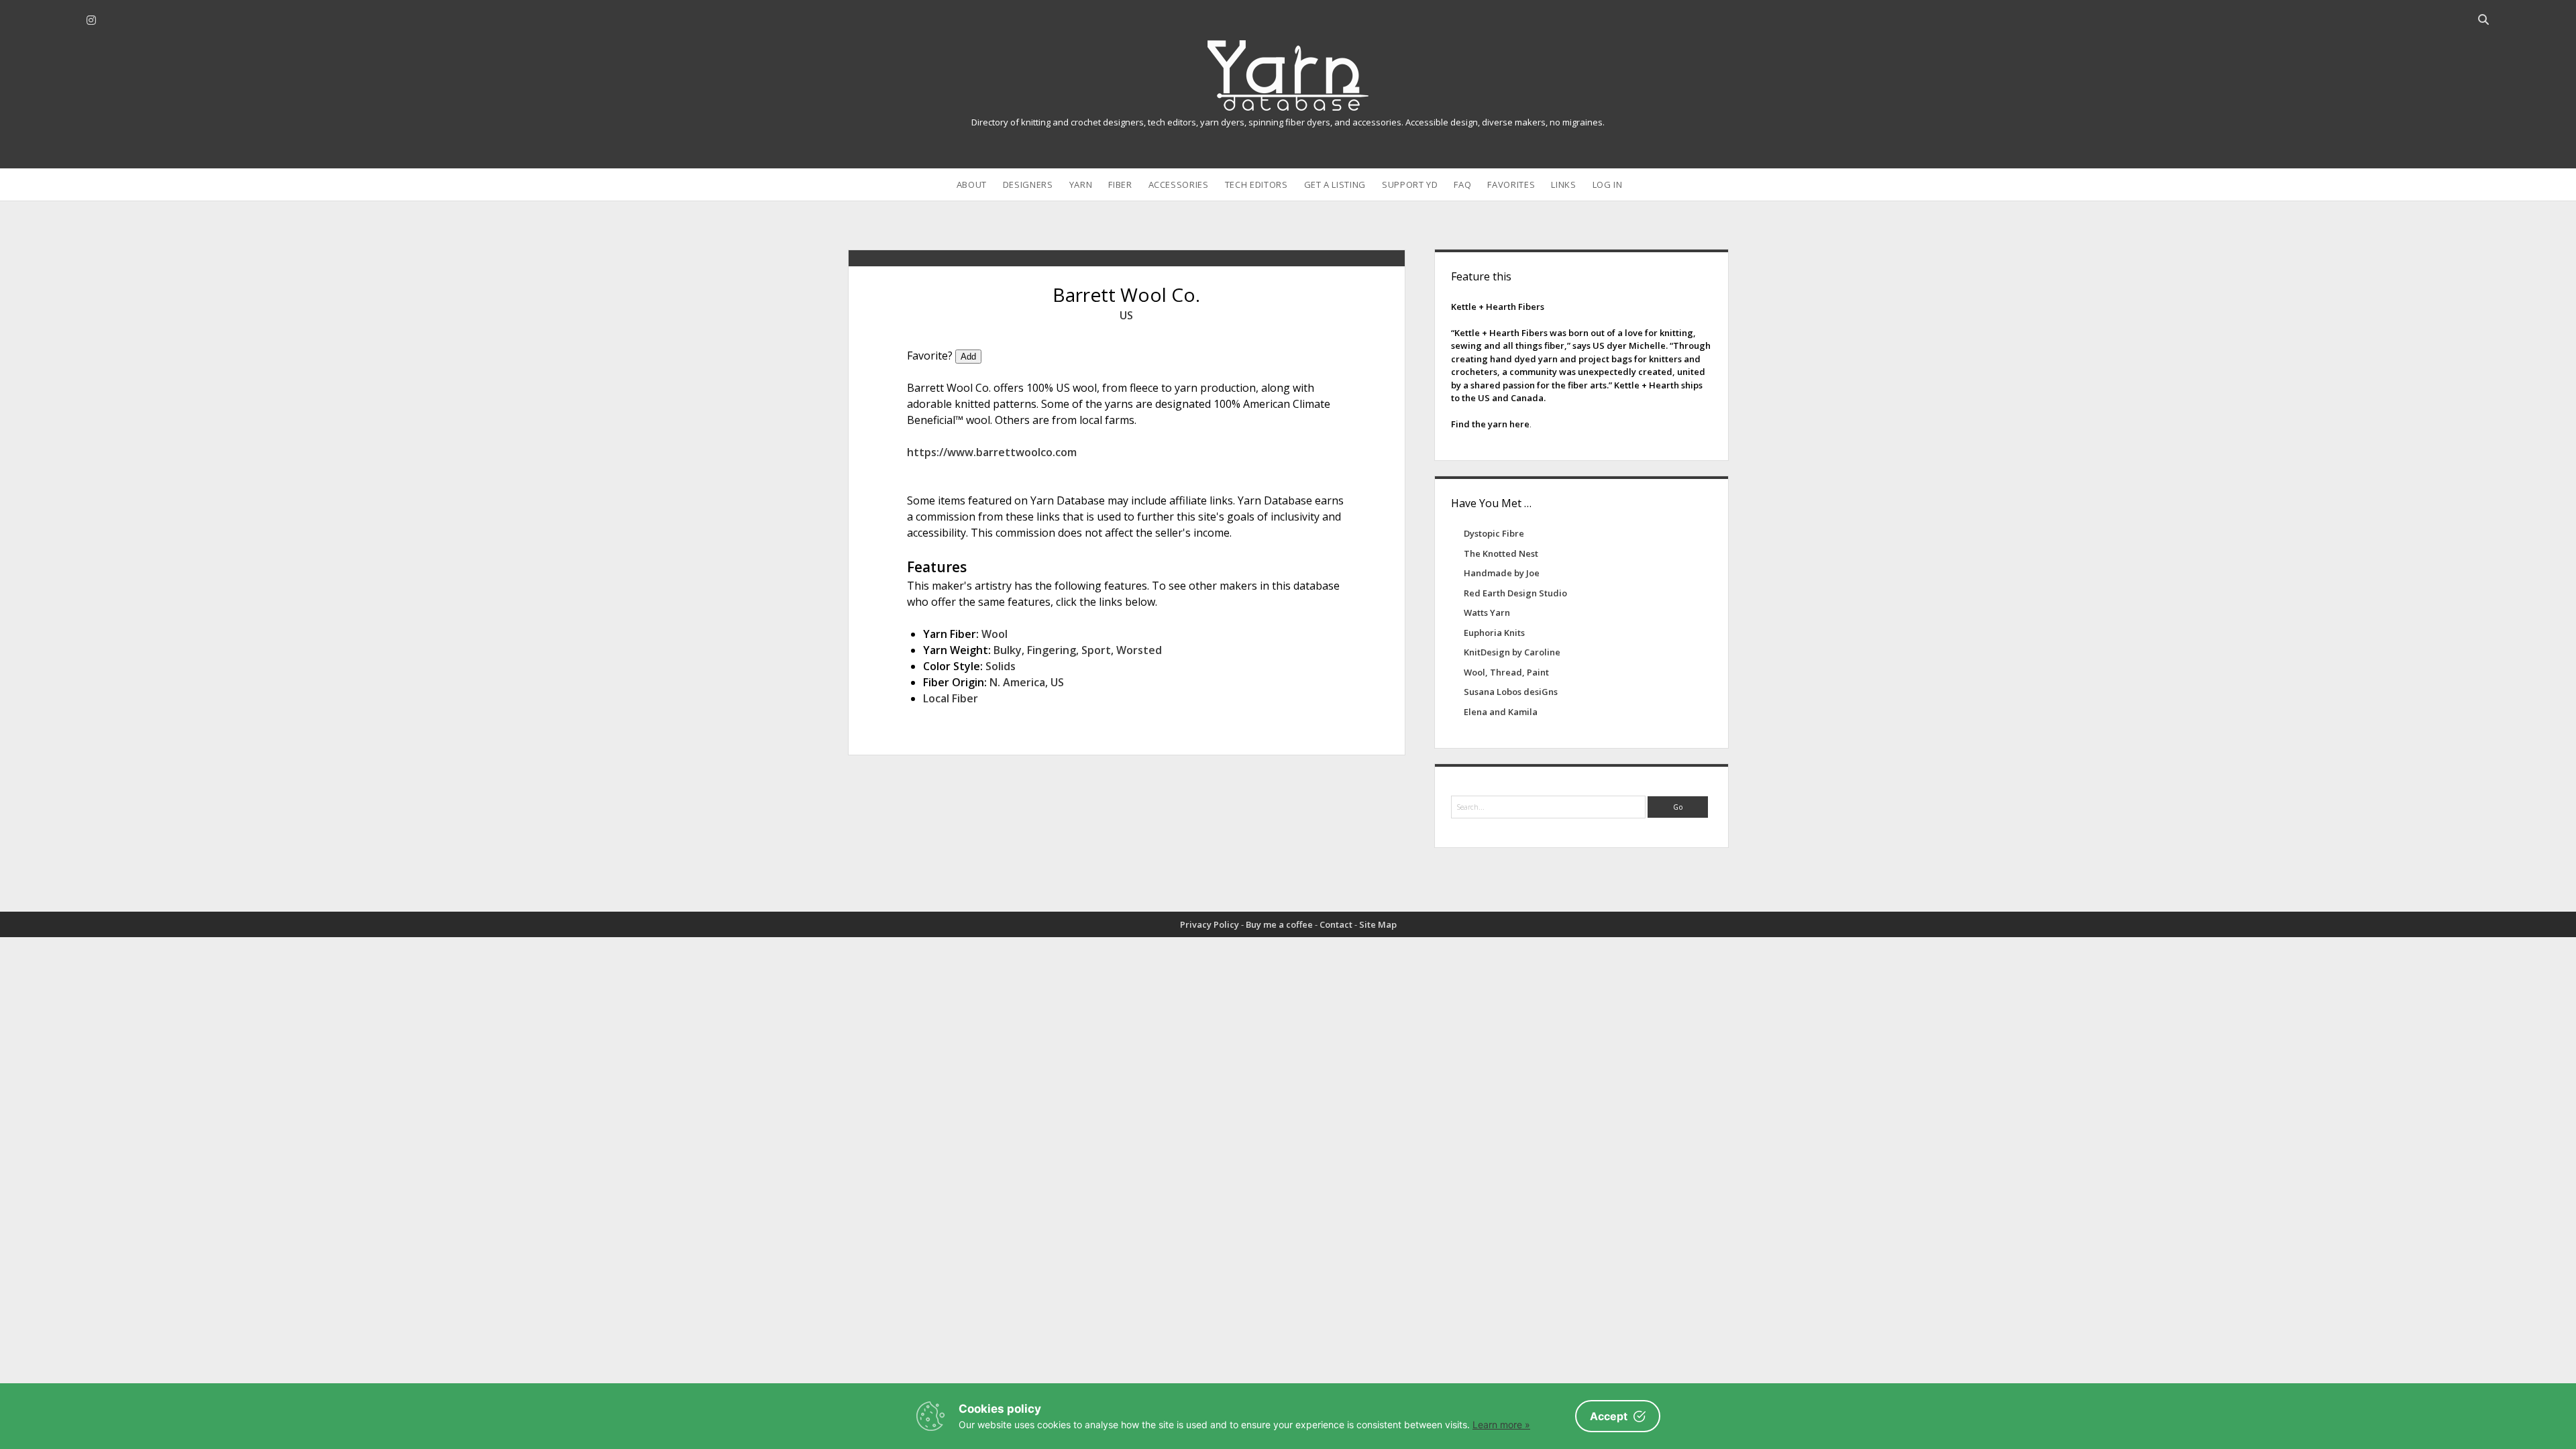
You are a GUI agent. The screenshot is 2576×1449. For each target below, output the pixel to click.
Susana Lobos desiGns (1511, 692)
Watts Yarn (1487, 612)
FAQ (1462, 184)
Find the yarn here (1490, 424)
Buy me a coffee (1279, 924)
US (1126, 315)
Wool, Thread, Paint (1506, 672)
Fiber (1120, 184)
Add (968, 357)
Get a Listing (1335, 184)
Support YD (1410, 184)
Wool (995, 634)
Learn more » (1501, 1425)
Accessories (1179, 184)
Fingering (1052, 650)
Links (1563, 184)
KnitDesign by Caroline (1512, 652)
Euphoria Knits (1494, 633)
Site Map (1378, 924)
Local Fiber (951, 698)
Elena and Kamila (1501, 712)
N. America (1017, 682)
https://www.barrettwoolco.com (992, 452)
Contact (1336, 924)
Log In (1608, 184)
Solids (1001, 666)
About (972, 184)
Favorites (1511, 184)
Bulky (1008, 650)
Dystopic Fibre (1494, 533)
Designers (1028, 184)
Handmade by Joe (1502, 573)
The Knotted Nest (1501, 553)
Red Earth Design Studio (1515, 593)
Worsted (1139, 650)
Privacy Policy (1210, 924)
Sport (1096, 650)
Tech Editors (1256, 184)
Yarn (1081, 184)
